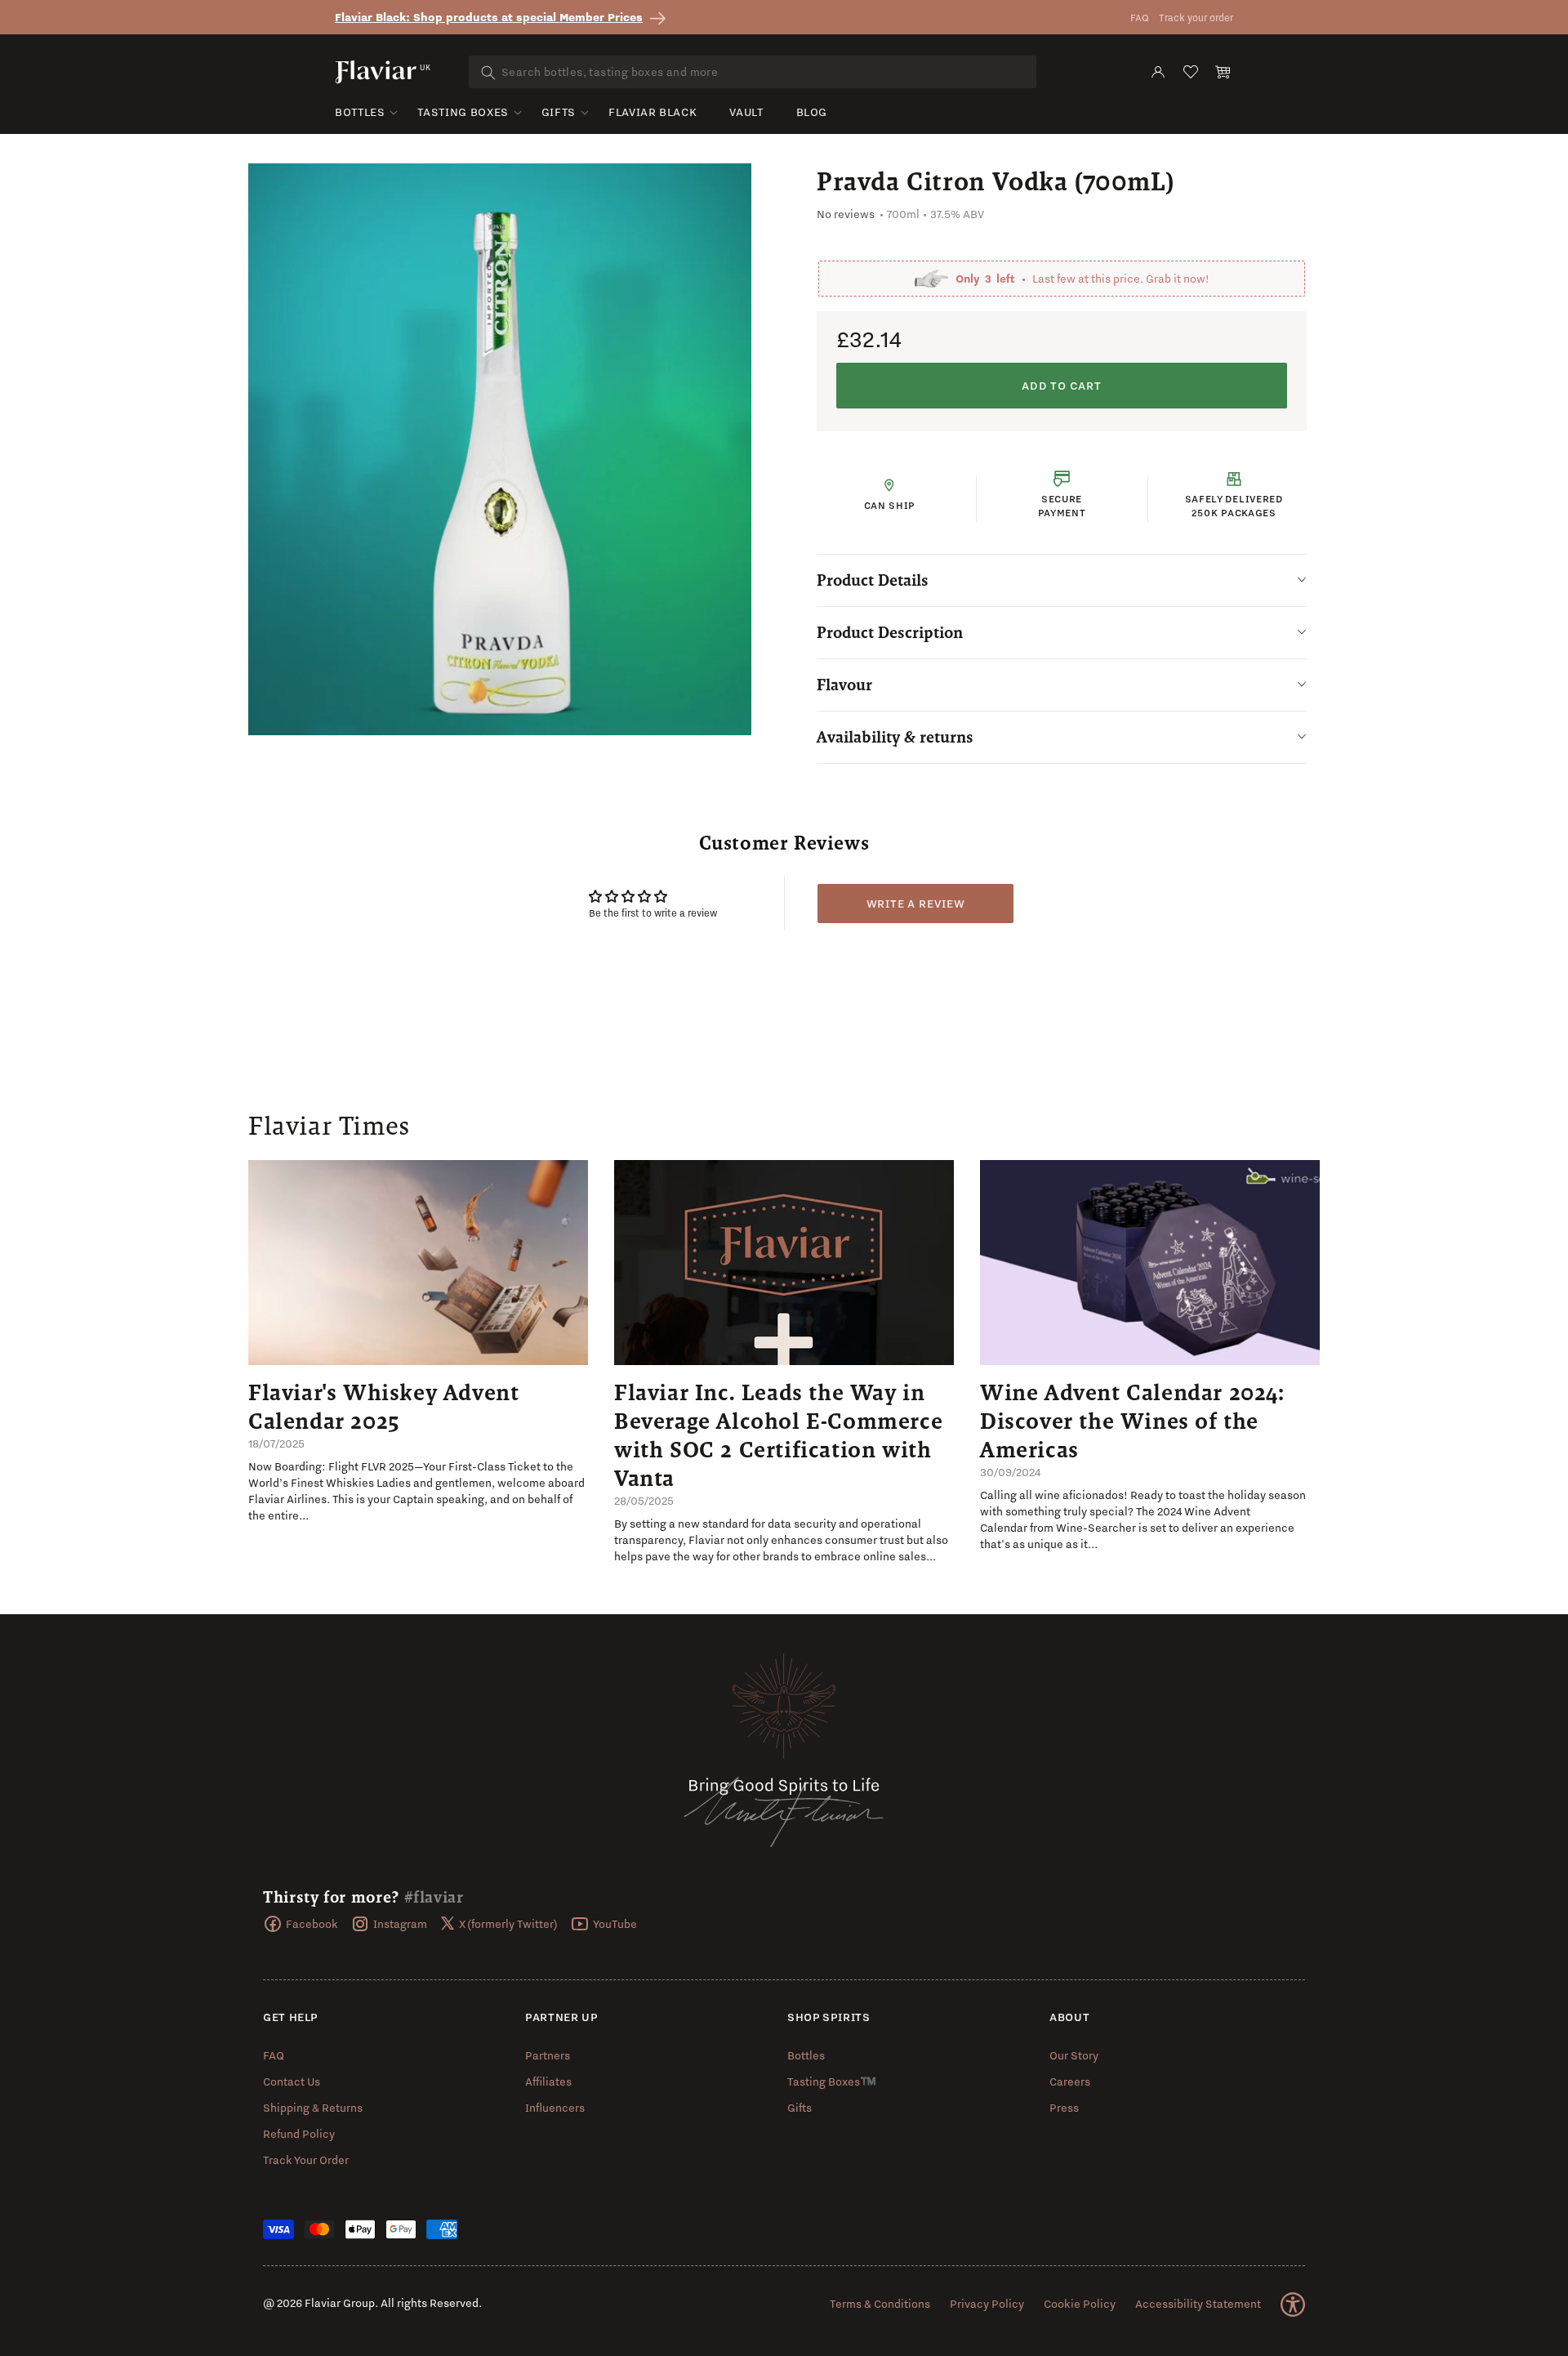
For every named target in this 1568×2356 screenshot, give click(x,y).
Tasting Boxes (463, 112)
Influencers (555, 2108)
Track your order (1196, 18)
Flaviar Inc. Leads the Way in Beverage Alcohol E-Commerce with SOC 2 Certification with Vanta (778, 1435)
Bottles (360, 112)
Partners (548, 2055)
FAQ (1140, 18)
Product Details (873, 580)
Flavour (844, 685)
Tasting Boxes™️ (832, 2082)
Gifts (559, 112)
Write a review (916, 904)
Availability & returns (895, 737)
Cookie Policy (1080, 2304)
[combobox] (753, 72)
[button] (1223, 72)
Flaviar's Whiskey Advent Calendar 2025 (383, 1406)
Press (1064, 2108)
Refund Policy (299, 2134)
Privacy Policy (987, 2304)
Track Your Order (306, 2160)
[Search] (488, 73)
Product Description (890, 632)
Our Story (1074, 2055)
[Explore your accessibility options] (1293, 2305)
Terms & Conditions (880, 2304)
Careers (1070, 2082)
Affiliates (548, 2082)
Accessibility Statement (1198, 2304)
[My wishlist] (1191, 72)
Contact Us (292, 2082)
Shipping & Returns (313, 2108)
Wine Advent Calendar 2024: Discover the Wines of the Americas (1132, 1421)
